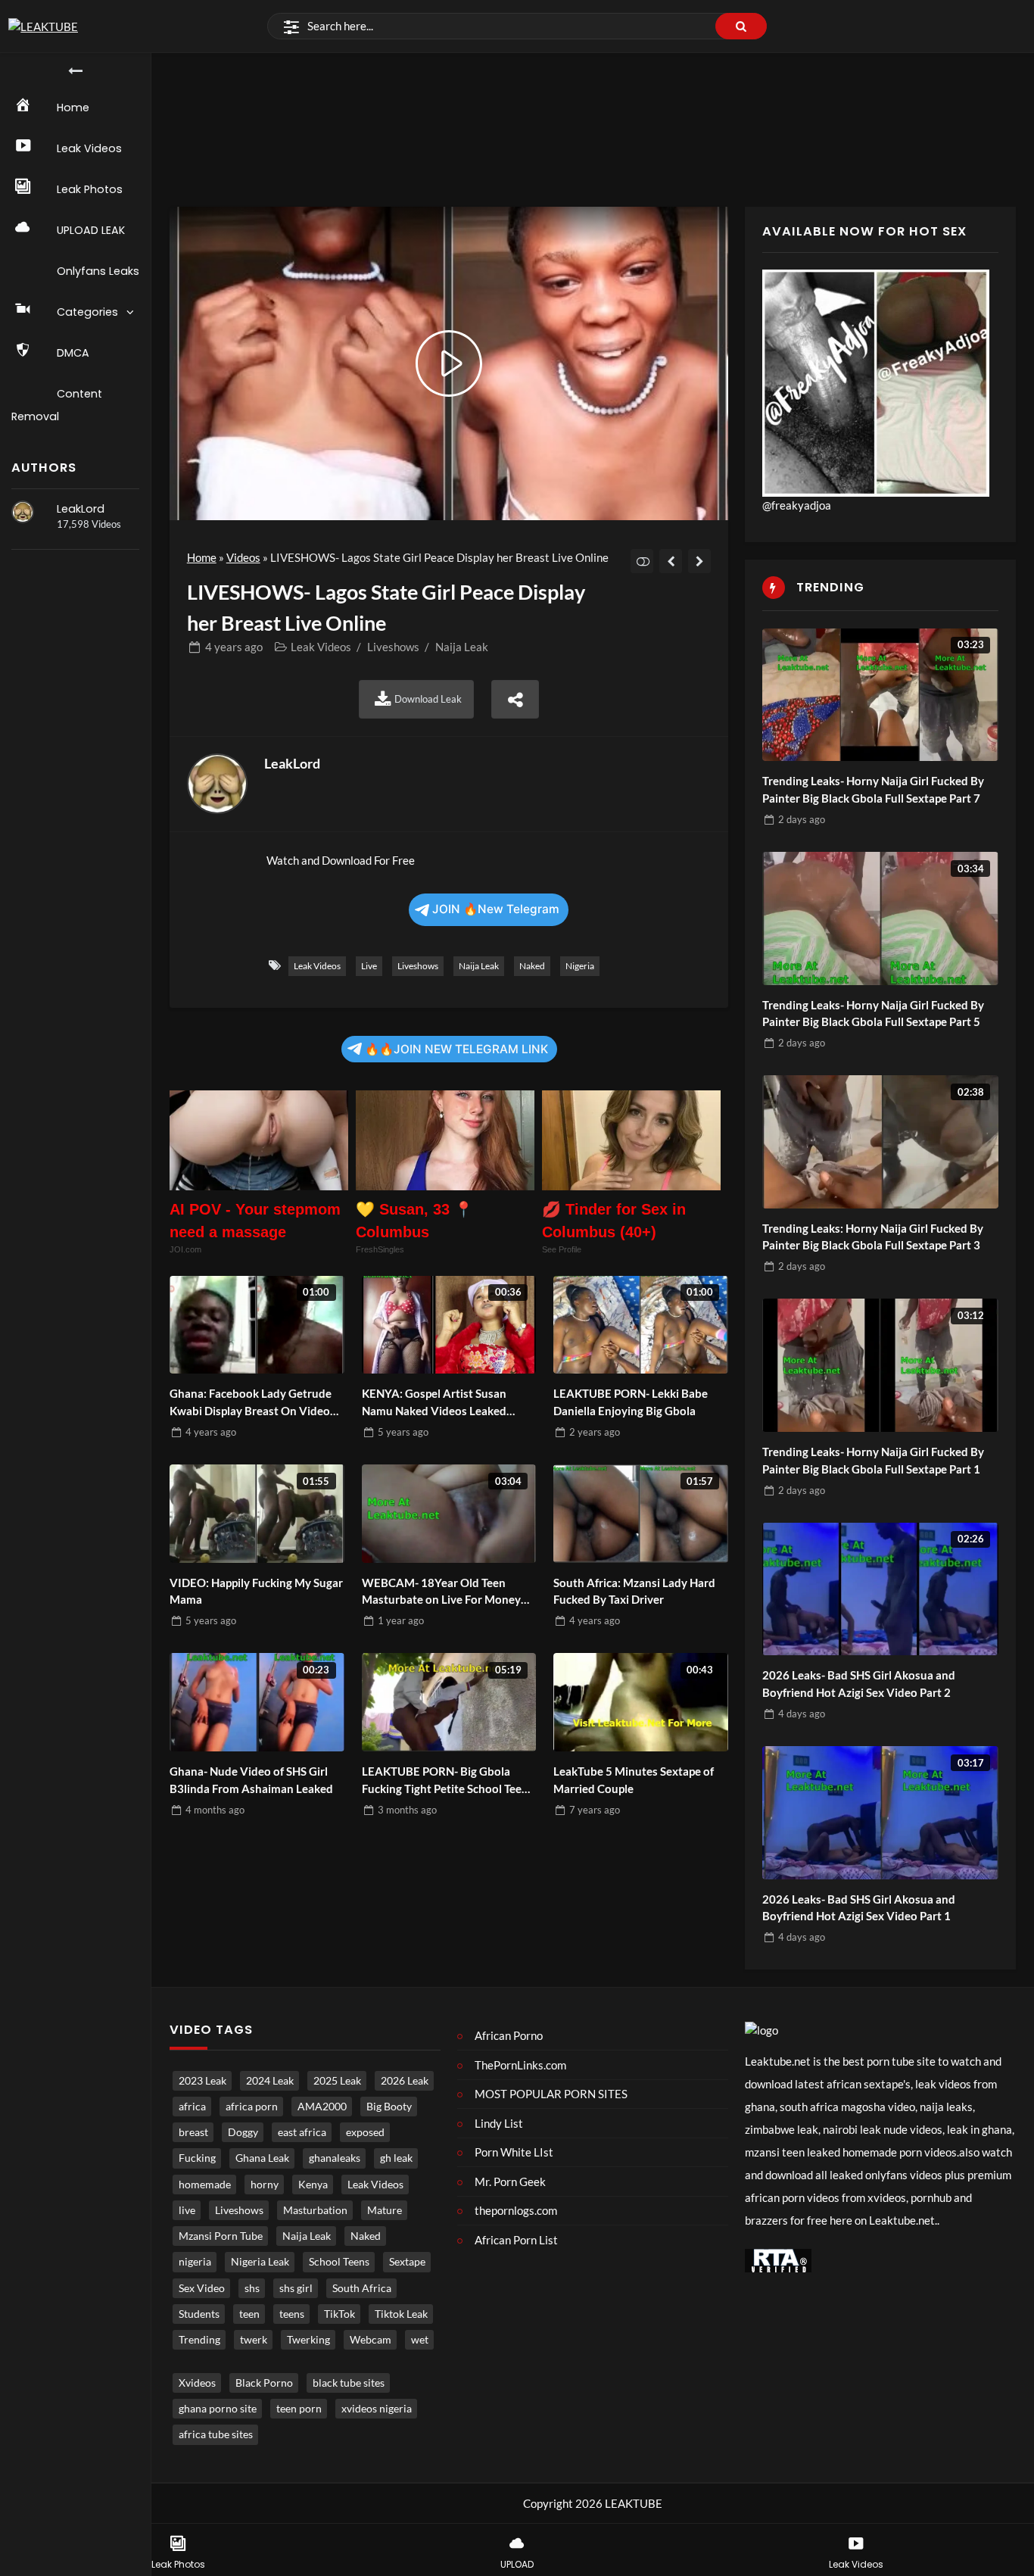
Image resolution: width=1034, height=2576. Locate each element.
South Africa (362, 2288)
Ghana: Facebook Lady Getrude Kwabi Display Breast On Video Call (251, 1403)
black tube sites (349, 2383)
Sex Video (202, 2288)
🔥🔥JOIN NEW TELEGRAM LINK (456, 1049)
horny (265, 2185)
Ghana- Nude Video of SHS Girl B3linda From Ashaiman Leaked (251, 1780)
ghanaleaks (335, 2158)
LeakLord (81, 509)
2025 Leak (337, 2081)
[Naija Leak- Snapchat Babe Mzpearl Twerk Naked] (671, 561)
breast (193, 2132)
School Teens (339, 2262)
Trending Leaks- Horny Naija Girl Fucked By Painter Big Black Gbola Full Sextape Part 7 (873, 789)
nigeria (580, 966)
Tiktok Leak (401, 2314)
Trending (199, 2340)
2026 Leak (405, 2081)
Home (202, 557)
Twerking (308, 2340)
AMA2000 (322, 2107)
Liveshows (393, 647)
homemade (205, 2185)
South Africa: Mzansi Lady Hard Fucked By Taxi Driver (634, 1591)
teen (249, 2314)
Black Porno (264, 2383)
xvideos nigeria (377, 2409)
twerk (254, 2340)
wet (420, 2340)
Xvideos (197, 2383)
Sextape (407, 2262)
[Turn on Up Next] (642, 561)
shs (252, 2288)
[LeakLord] (23, 512)
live (369, 966)
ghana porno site (218, 2409)
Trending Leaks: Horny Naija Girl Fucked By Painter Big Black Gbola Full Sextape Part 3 (873, 1237)
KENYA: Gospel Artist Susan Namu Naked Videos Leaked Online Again (434, 1403)
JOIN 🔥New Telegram (496, 909)
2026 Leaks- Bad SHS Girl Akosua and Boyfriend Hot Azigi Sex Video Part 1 (859, 1908)
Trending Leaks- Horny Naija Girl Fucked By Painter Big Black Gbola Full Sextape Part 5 (873, 1014)
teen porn (299, 2409)
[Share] (515, 699)
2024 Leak (270, 2081)
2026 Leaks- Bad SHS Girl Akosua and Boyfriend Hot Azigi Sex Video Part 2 (859, 1684)
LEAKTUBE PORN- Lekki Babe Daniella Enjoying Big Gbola (631, 1402)
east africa (302, 2132)
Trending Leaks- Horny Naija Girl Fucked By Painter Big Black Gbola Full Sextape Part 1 (873, 1460)
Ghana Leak (262, 2158)
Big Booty (389, 2107)
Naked (532, 966)
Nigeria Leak (260, 2262)
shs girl (296, 2288)
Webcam (371, 2340)
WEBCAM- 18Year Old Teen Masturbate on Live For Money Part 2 (441, 1592)
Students (199, 2314)
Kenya (313, 2185)
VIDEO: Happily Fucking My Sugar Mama (256, 1591)
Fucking (197, 2158)
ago (234, 647)
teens (292, 2314)
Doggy (243, 2132)
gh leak (396, 2158)
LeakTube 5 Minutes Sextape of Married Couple (634, 1780)
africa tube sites (216, 2434)
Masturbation (315, 2210)
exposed (365, 2132)
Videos (243, 557)
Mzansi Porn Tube (221, 2236)
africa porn (252, 2107)
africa (192, 2107)
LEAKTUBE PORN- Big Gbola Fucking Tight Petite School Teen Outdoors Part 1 (445, 1781)
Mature (385, 2210)
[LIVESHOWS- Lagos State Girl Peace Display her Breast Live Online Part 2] (700, 561)
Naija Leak (462, 647)
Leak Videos (321, 647)
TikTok (339, 2314)
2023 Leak (202, 2081)
